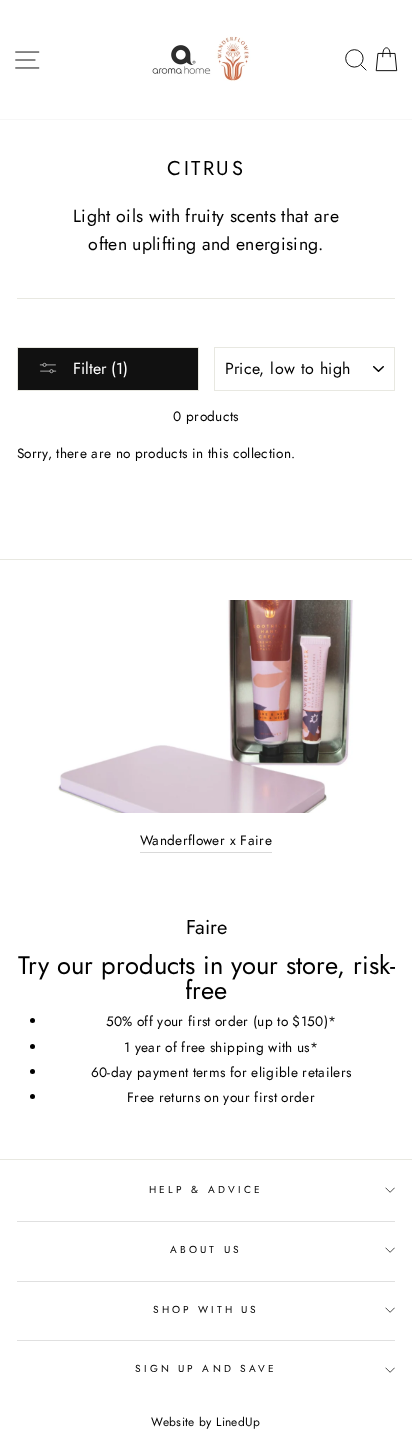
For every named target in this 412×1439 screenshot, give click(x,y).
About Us (205, 1249)
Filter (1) (98, 368)
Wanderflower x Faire (206, 840)
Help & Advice (206, 1189)
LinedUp (238, 1422)
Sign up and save (206, 1368)
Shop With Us (206, 1309)
